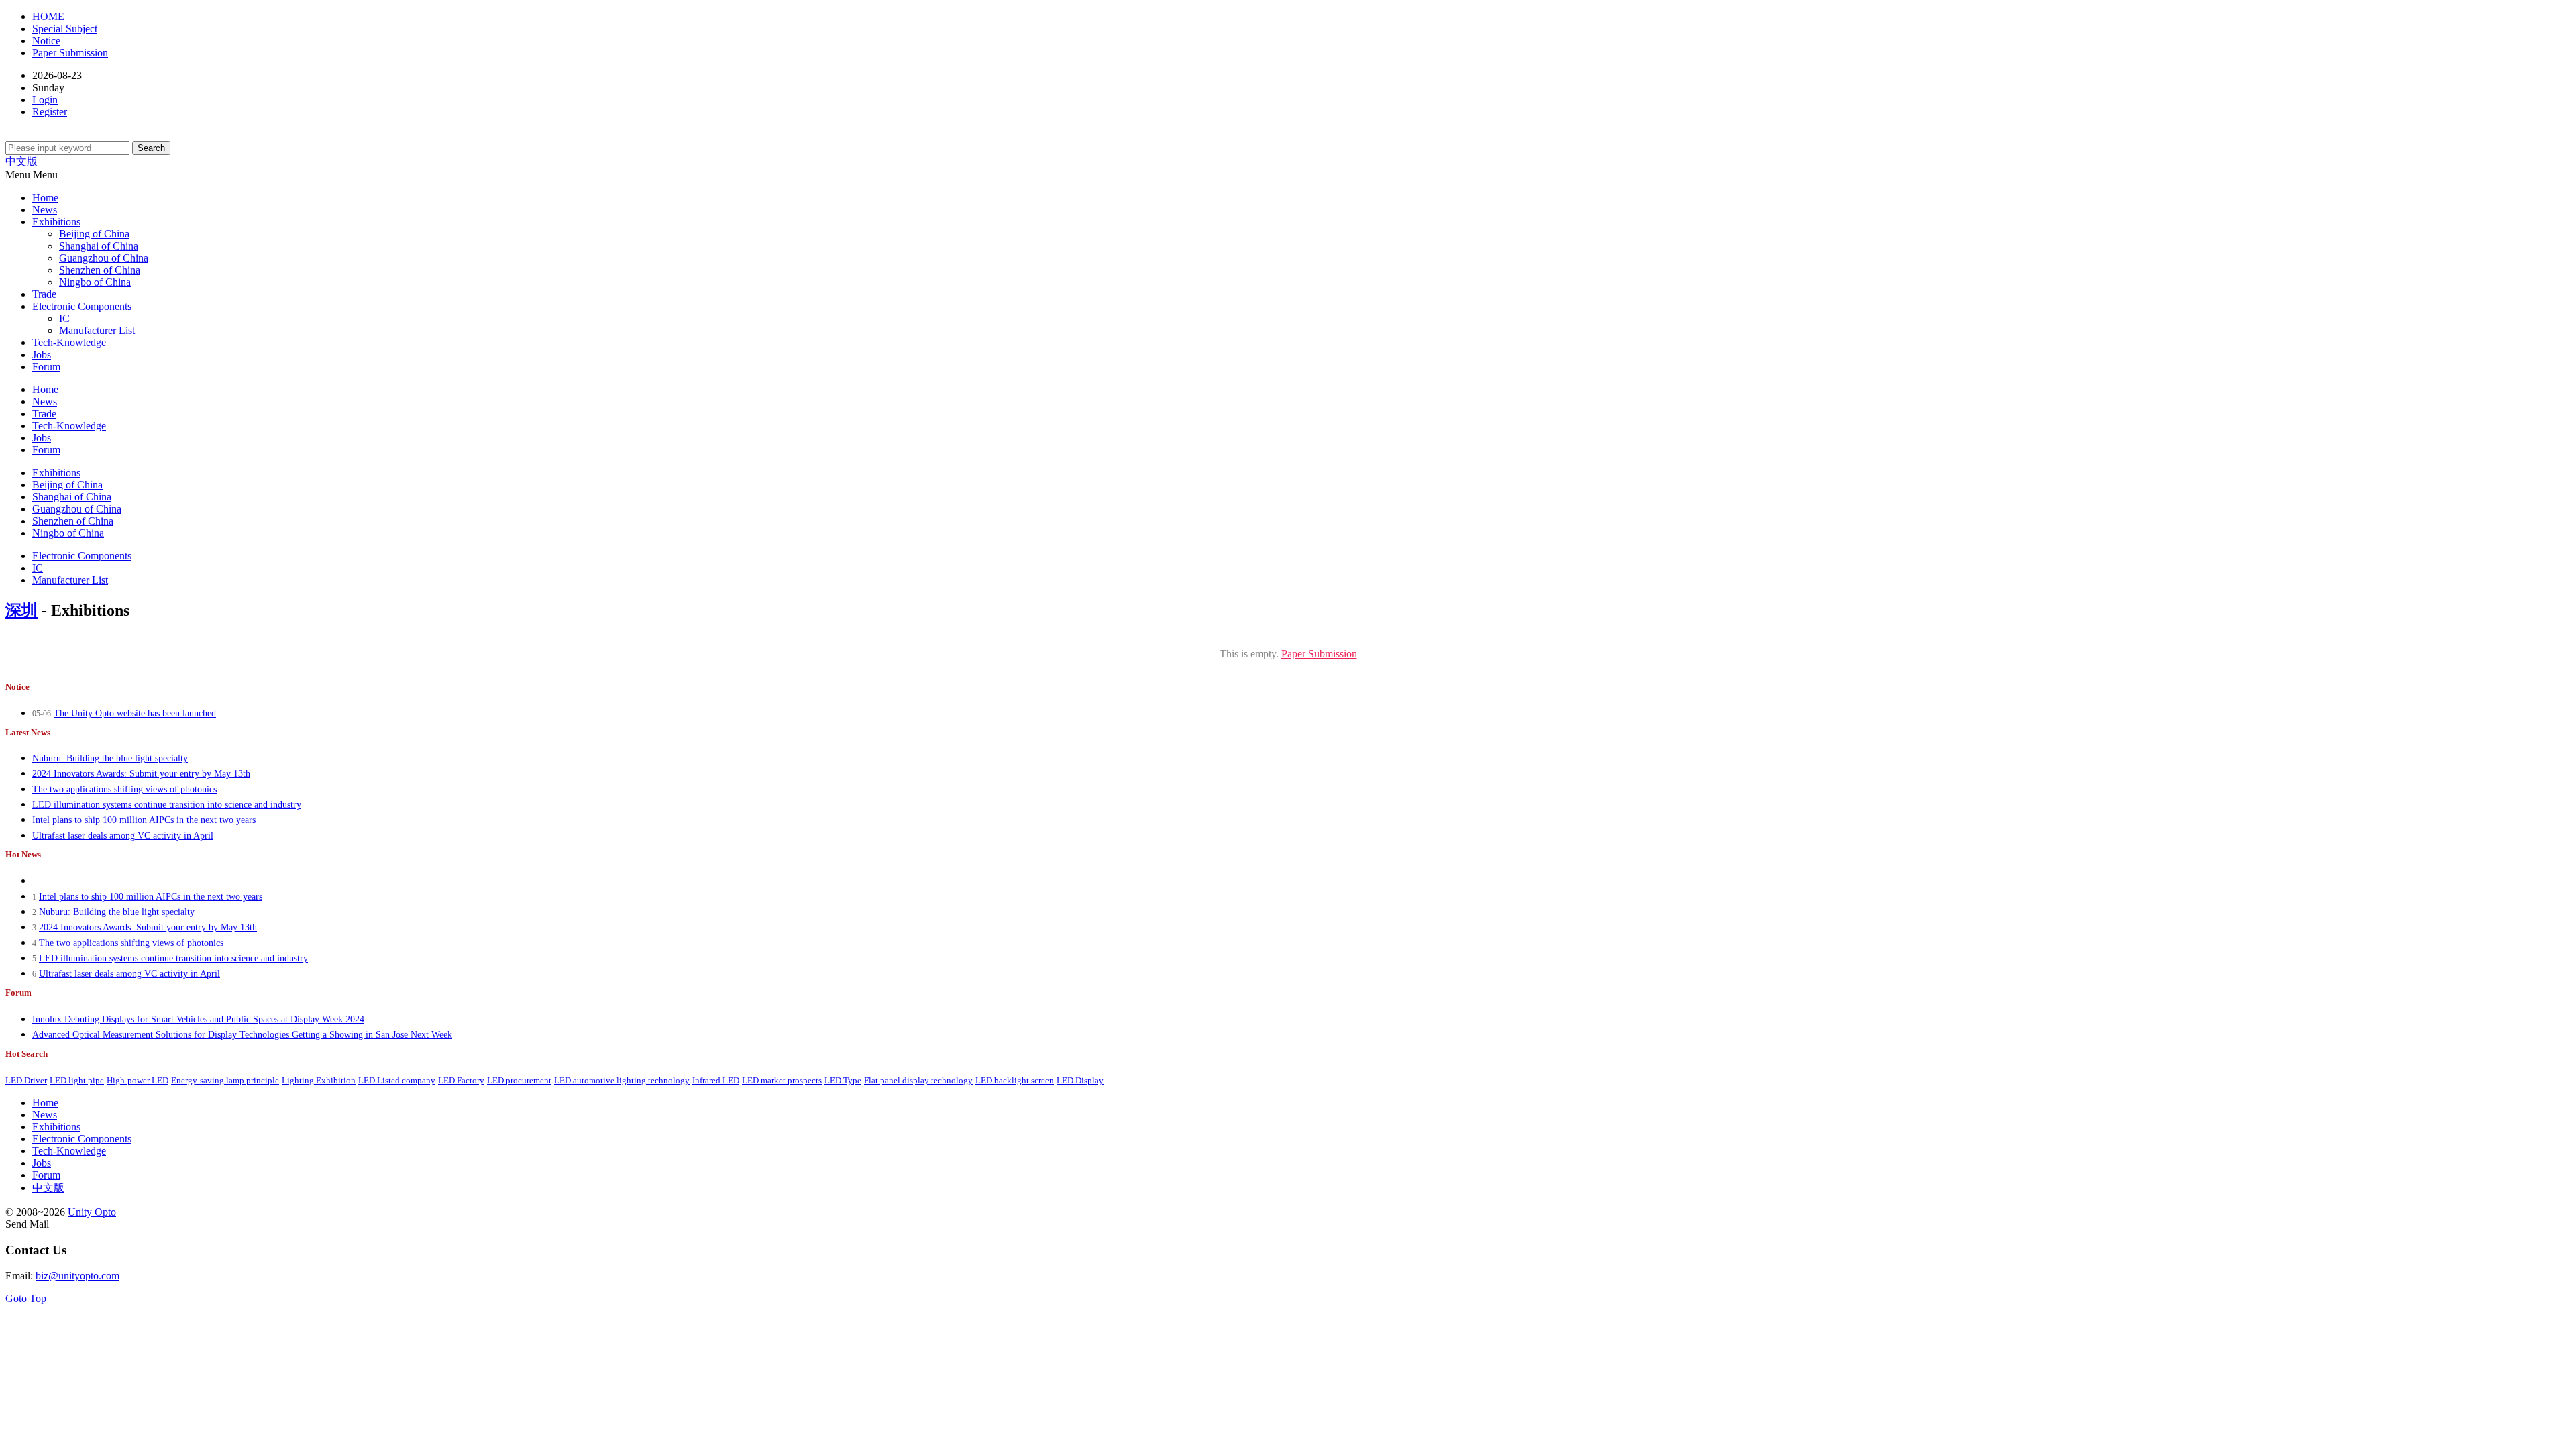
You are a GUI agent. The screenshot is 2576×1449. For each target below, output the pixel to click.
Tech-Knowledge (69, 342)
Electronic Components (82, 306)
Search (151, 148)
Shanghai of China (99, 246)
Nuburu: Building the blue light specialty (110, 758)
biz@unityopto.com (77, 1276)
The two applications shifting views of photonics (124, 789)
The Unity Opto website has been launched (135, 713)
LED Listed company (397, 1081)
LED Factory (461, 1081)
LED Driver (26, 1081)
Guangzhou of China (104, 258)
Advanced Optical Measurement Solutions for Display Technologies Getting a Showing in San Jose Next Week (242, 1035)
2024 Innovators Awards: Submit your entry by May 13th (141, 774)
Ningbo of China (95, 282)
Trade (44, 294)
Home (45, 198)
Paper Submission (70, 53)
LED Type (843, 1081)
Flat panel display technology (918, 1081)
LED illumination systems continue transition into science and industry (167, 805)
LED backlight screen (1015, 1081)
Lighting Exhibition (319, 1081)
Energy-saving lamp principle (225, 1081)
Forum (46, 367)
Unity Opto (92, 1212)
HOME (48, 16)
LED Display (1080, 1081)
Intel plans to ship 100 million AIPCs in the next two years (144, 820)
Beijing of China (94, 234)
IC (64, 318)
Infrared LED (716, 1081)
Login (45, 100)
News (45, 210)
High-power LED (138, 1081)
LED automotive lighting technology (622, 1081)
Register (50, 112)
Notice (46, 41)
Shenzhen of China (100, 270)
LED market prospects (782, 1081)
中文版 (21, 161)
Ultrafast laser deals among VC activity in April (123, 836)
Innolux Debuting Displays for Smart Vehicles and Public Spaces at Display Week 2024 (198, 1019)
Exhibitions (56, 222)
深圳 (21, 610)
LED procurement (519, 1081)
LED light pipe (77, 1081)
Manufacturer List (97, 330)
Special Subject (65, 29)
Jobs (42, 355)
